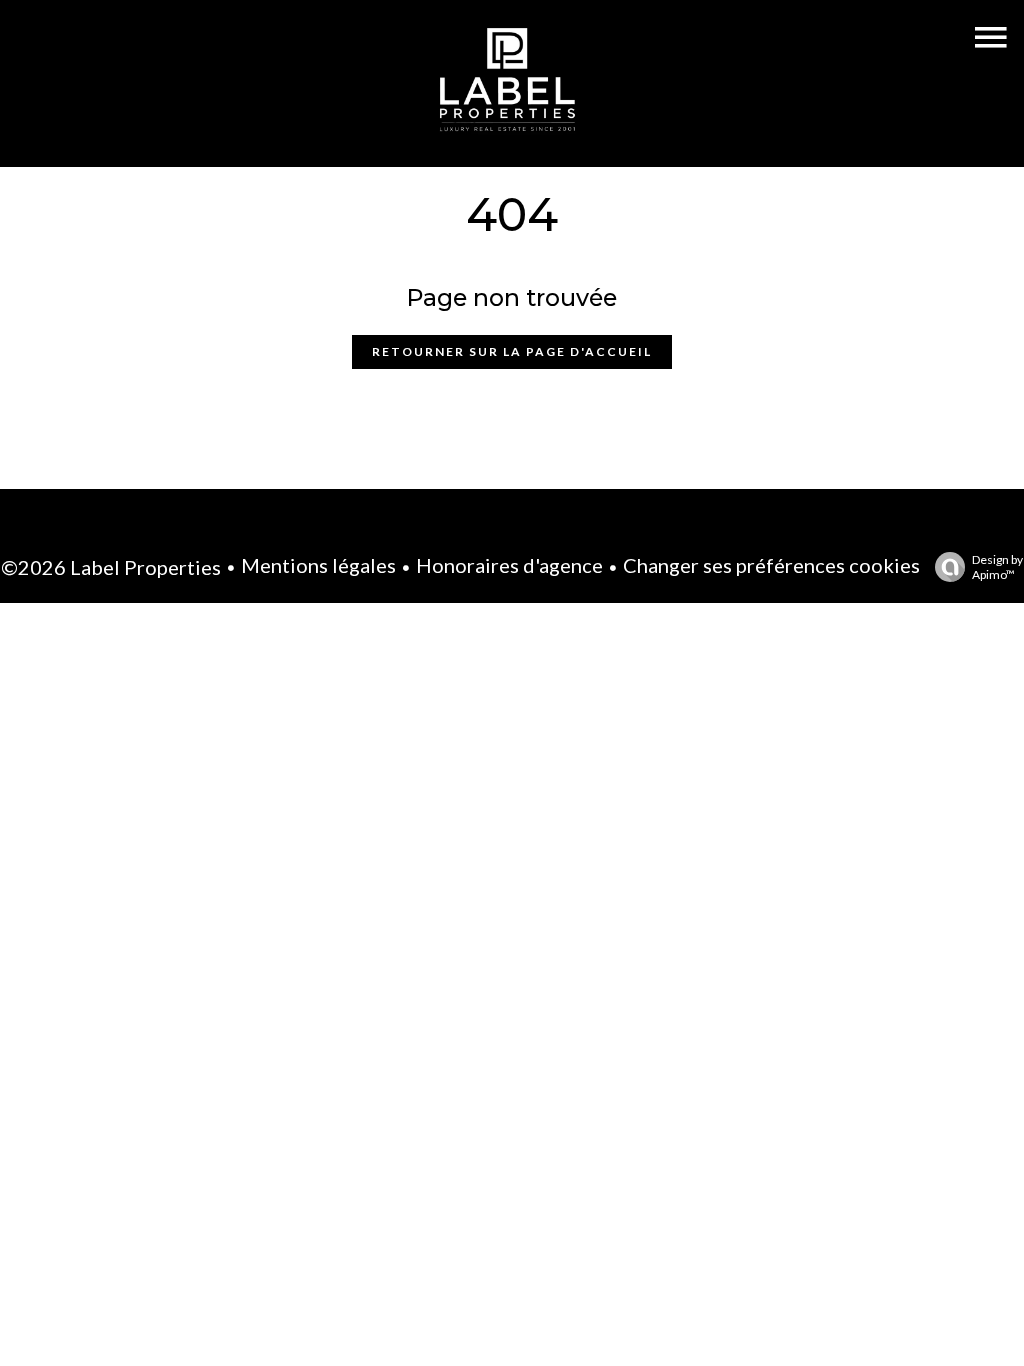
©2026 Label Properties (111, 567)
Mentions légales (318, 565)
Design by (997, 567)
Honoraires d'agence (509, 565)
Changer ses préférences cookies (771, 565)
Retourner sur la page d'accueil (512, 351)
